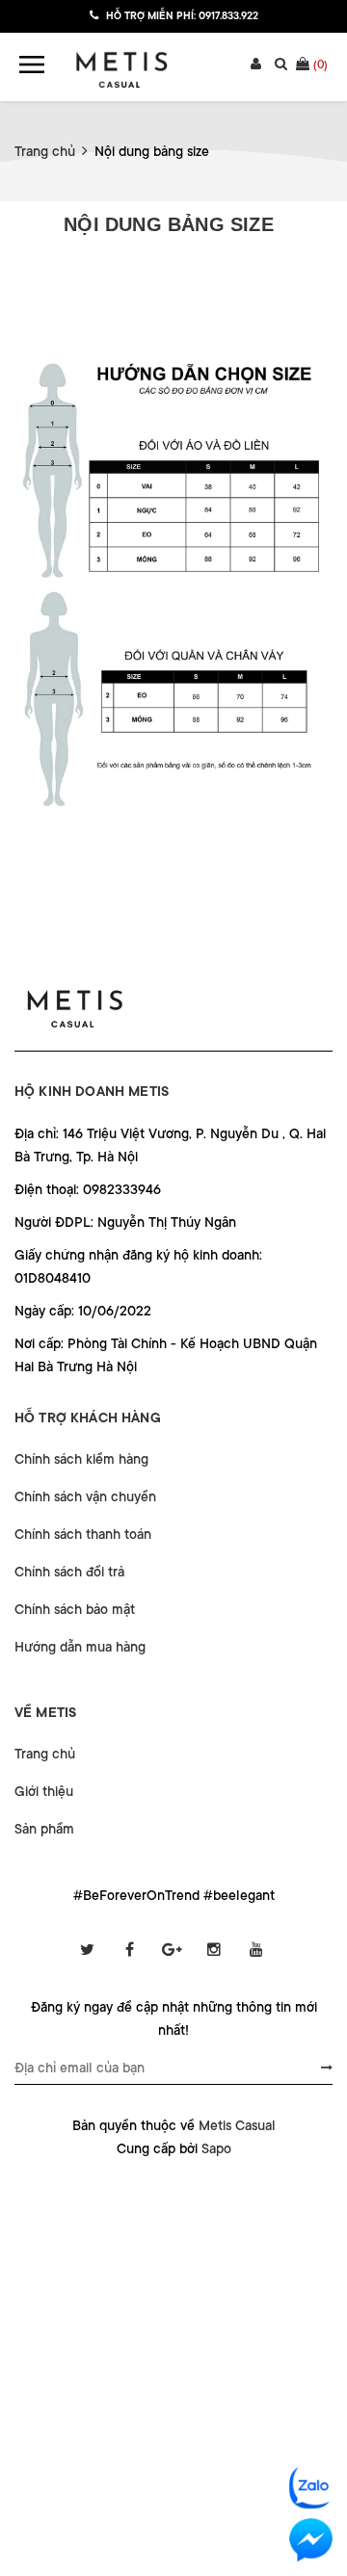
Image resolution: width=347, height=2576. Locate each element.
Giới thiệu (44, 1791)
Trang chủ (45, 1754)
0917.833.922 (228, 16)
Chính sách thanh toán (83, 1534)
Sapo (216, 2148)
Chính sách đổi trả (69, 1572)
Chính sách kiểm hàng (81, 1459)
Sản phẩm (44, 1829)
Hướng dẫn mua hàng (80, 1647)
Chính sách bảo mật (75, 1609)
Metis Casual (237, 2125)
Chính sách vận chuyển (85, 1496)
